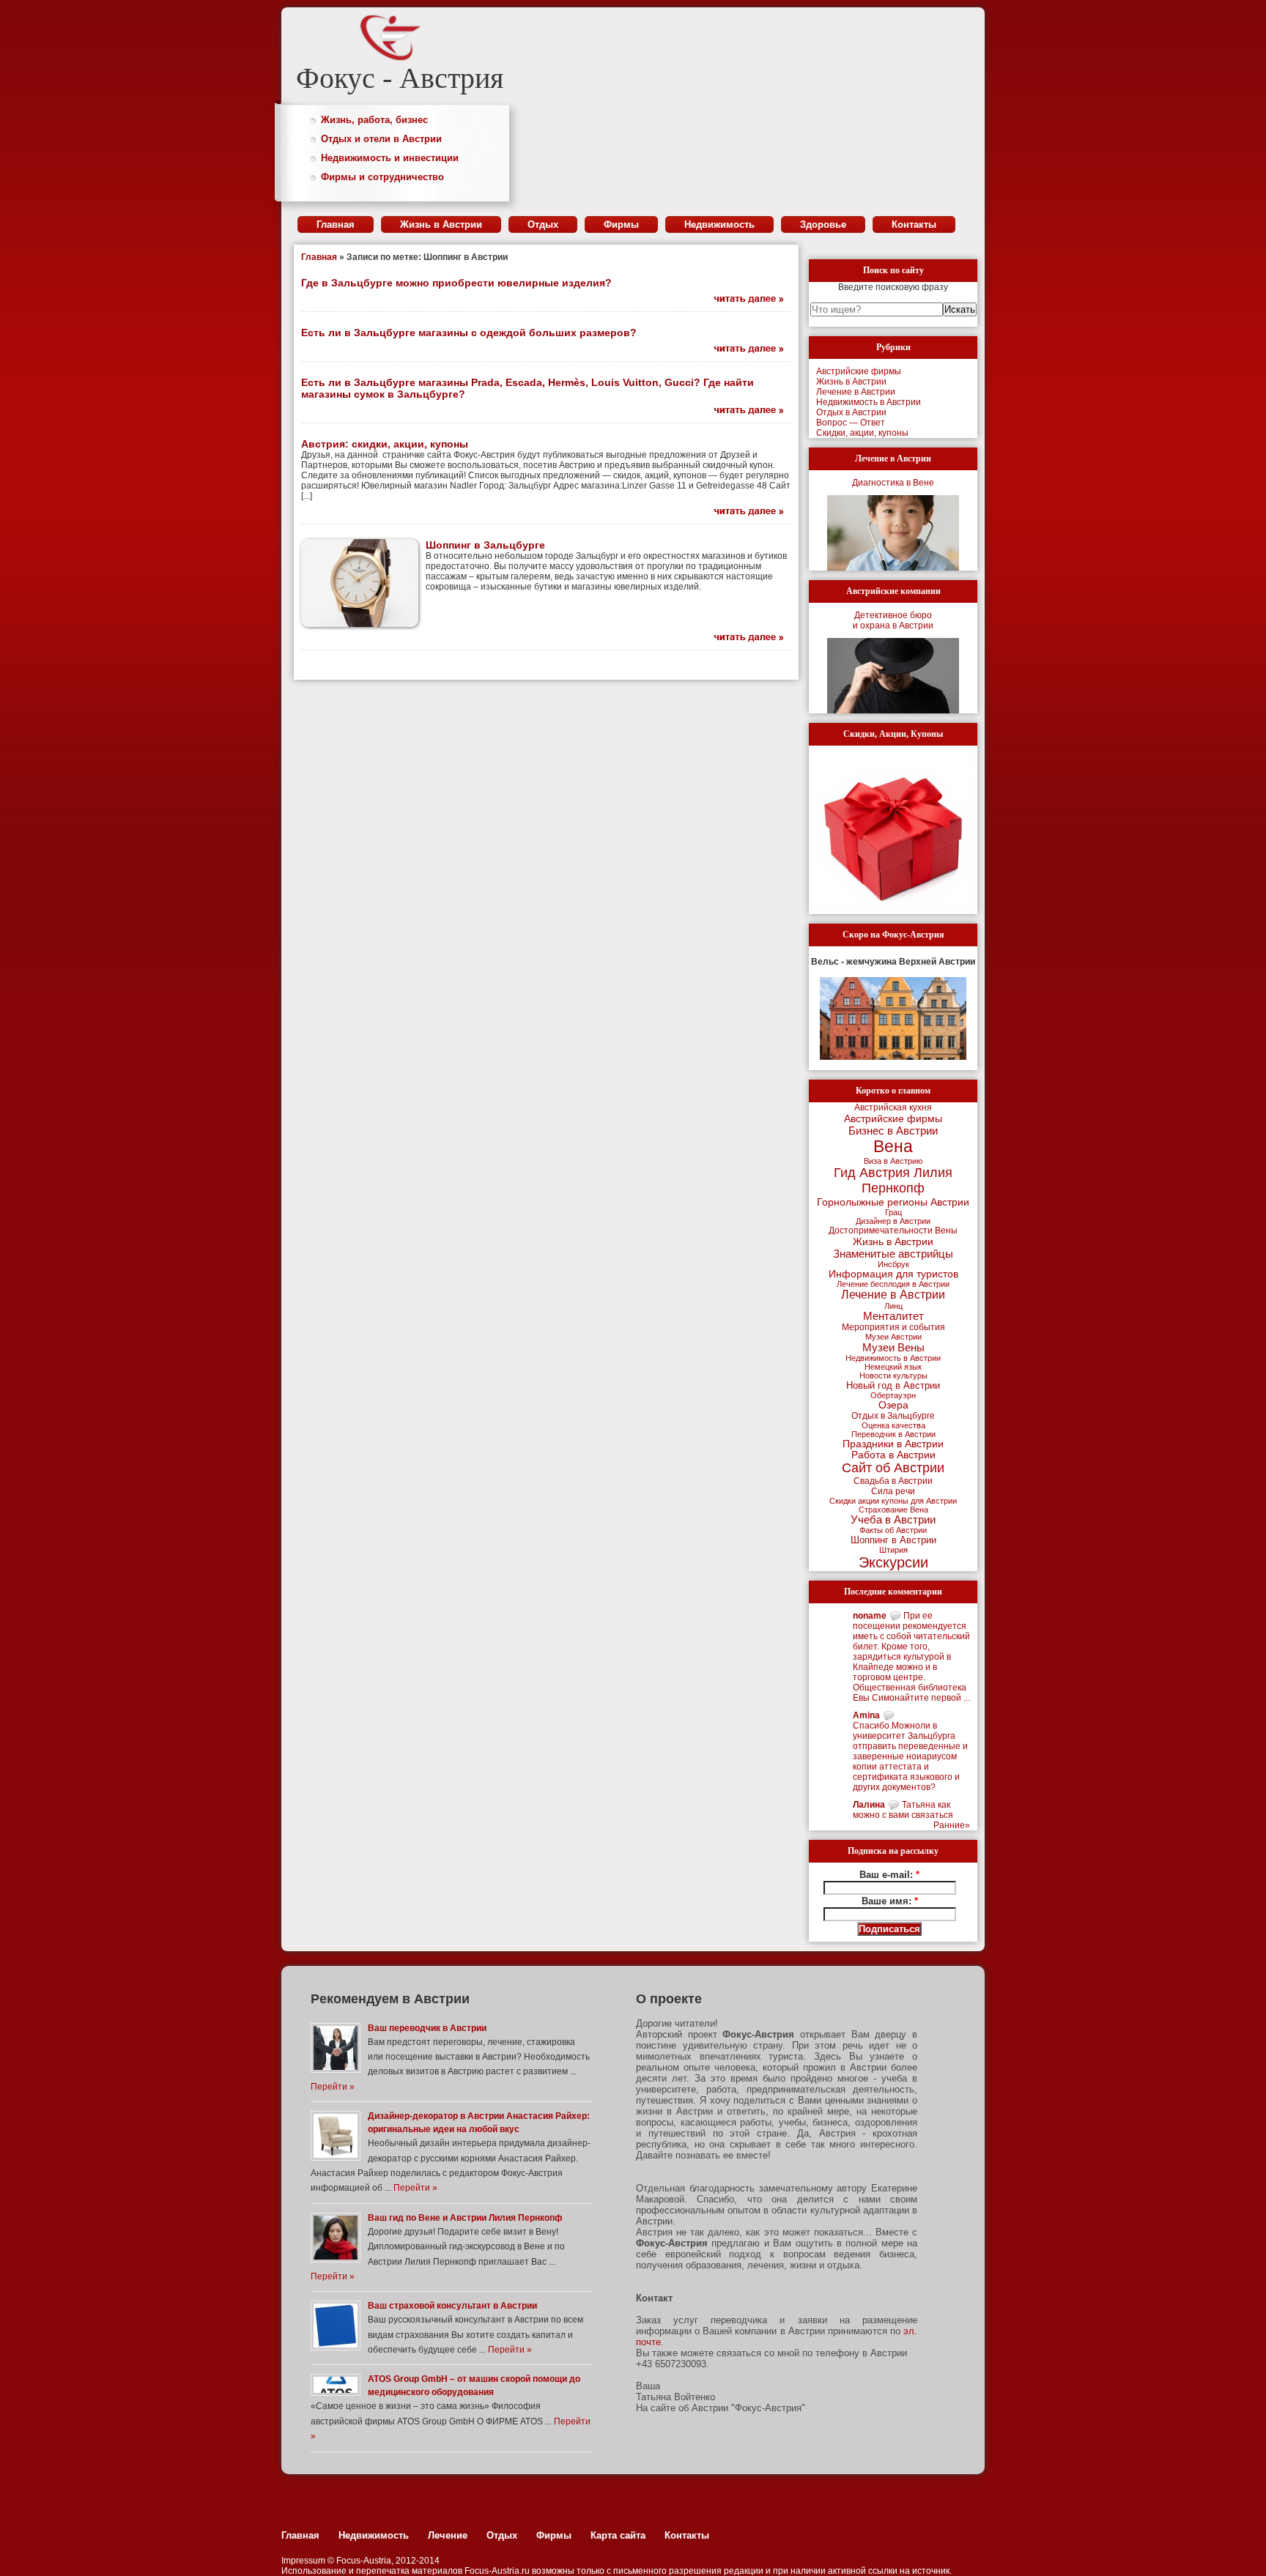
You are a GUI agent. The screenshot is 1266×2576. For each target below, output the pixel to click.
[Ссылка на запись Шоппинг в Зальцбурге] (742, 637)
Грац (893, 1212)
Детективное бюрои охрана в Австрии (893, 620)
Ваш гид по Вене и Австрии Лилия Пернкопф (465, 2218)
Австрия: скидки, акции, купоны (385, 444)
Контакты (914, 224)
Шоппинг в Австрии (893, 1540)
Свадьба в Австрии (893, 1481)
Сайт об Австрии (893, 1468)
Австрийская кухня (893, 1107)
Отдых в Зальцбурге (893, 1416)
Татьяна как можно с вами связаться (903, 1810)
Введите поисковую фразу (893, 287)
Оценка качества (893, 1425)
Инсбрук (893, 1264)
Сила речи (893, 1491)
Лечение (448, 2535)
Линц (893, 1306)
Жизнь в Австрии (441, 224)
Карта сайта (618, 2535)
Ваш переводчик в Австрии (427, 2028)
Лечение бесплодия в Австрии (893, 1284)
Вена (893, 1146)
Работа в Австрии (893, 1455)
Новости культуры (893, 1376)
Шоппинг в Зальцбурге (485, 545)
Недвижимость (719, 224)
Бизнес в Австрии (893, 1131)
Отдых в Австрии (851, 412)
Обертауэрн (893, 1395)
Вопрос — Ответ (851, 423)
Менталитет (893, 1316)
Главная (336, 224)
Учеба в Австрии (893, 1520)
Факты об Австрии (893, 1530)
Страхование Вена (893, 1510)
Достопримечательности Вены (893, 1231)
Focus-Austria (364, 2561)
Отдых (543, 224)
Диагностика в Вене (893, 483)
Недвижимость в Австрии (869, 402)
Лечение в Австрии (856, 392)
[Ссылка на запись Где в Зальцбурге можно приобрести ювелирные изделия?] (742, 299)
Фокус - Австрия (400, 78)
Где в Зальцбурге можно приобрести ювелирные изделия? (456, 283)
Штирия (893, 1550)
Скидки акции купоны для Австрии (893, 1501)
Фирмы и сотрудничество (382, 177)
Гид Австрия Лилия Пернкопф (893, 1180)
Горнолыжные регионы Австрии (893, 1202)
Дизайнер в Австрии (893, 1221)
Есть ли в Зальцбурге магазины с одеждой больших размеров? (469, 333)
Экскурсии (893, 1562)
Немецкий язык (893, 1367)
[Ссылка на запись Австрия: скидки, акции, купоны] (742, 511)
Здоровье (823, 224)
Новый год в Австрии (893, 1385)
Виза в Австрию (893, 1161)
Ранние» (952, 1825)
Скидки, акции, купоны (862, 433)
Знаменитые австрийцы (893, 1254)
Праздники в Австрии (893, 1444)
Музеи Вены (893, 1347)
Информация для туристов (893, 1274)
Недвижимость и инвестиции (390, 158)
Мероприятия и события (893, 1327)
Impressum (303, 2561)
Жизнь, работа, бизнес (374, 120)
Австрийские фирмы (859, 371)
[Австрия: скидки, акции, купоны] (893, 830)
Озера (893, 1405)
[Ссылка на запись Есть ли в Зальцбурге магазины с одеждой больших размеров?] (742, 349)
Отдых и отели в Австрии (381, 139)
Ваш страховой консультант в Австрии (452, 2306)
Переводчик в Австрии (893, 1434)
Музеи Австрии (893, 1337)
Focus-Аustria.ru (497, 2571)
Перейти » (333, 2087)
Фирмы (621, 224)
